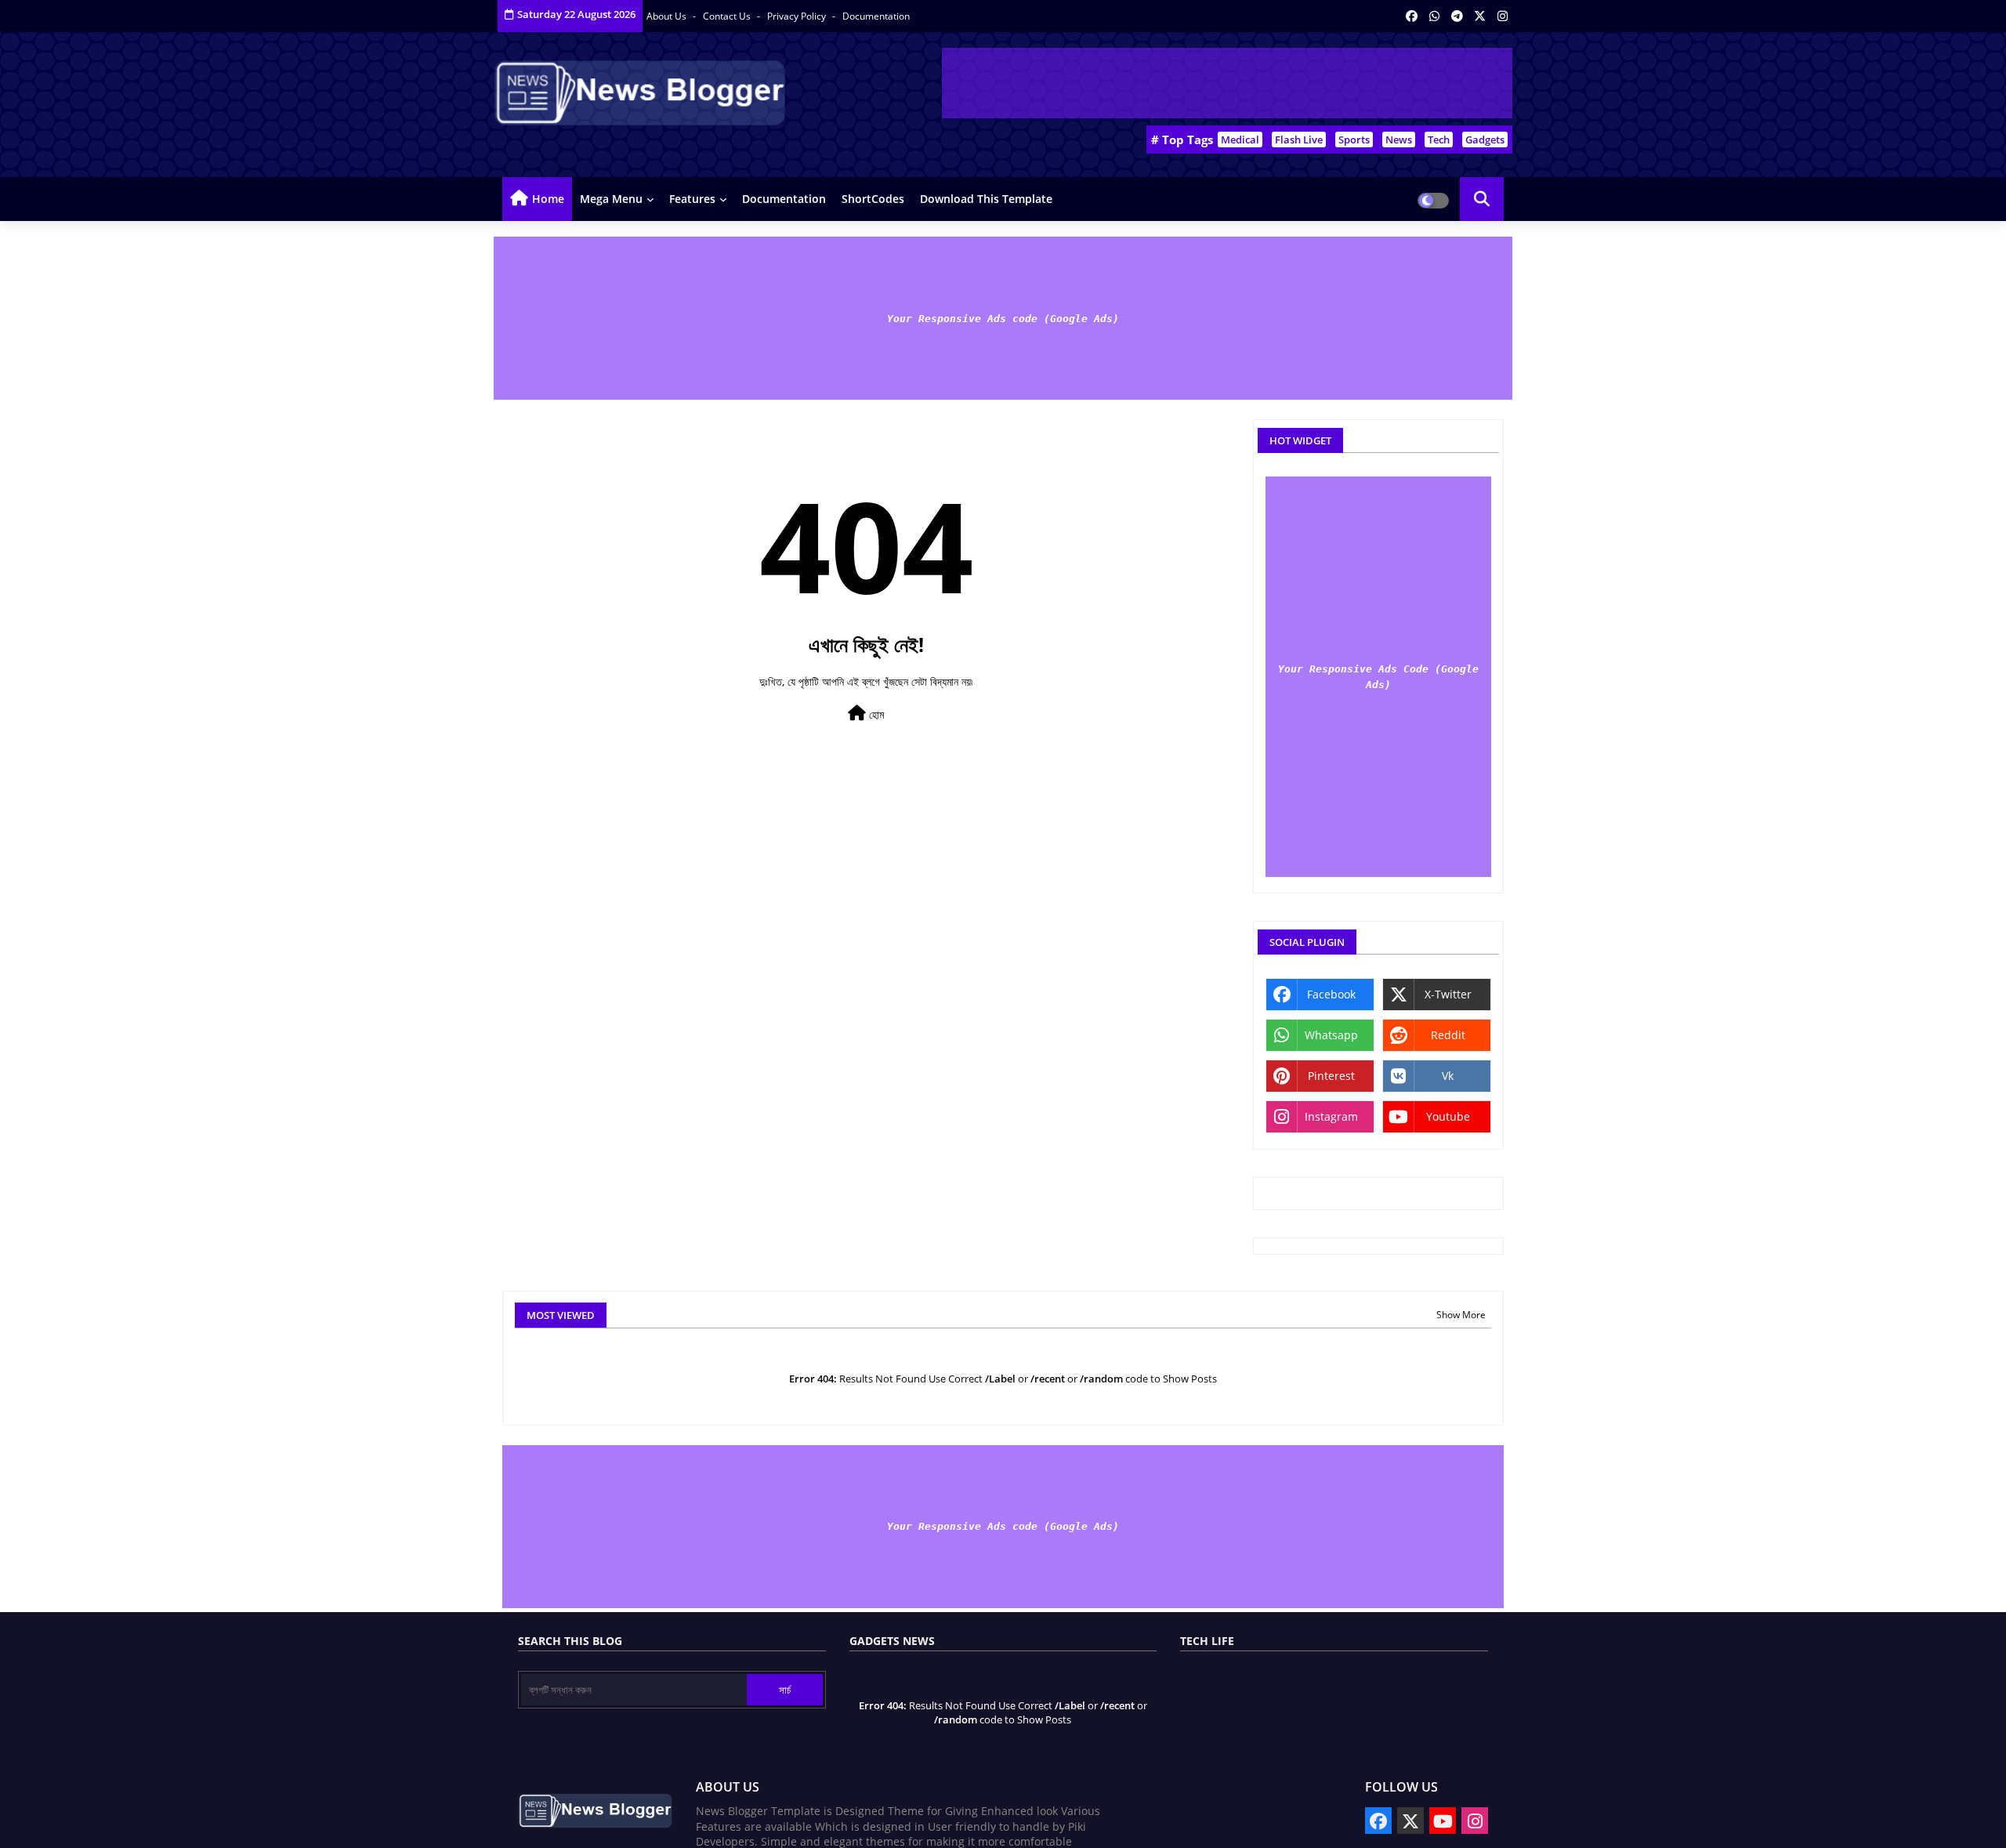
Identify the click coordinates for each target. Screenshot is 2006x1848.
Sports (1354, 140)
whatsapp (1331, 1035)
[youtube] (1443, 1821)
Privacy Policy (798, 16)
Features (692, 199)
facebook (1331, 994)
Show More (1461, 1315)
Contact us (728, 16)
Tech (1439, 140)
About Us (668, 16)
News (1399, 140)
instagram (1331, 1116)
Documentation (876, 16)
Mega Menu (611, 199)
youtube (1448, 1116)
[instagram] (1503, 16)
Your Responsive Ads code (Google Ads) (1003, 319)
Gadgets (1485, 140)
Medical (1240, 140)
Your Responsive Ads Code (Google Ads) (1378, 677)
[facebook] (1412, 16)
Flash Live (1299, 140)
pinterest (1331, 1076)
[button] (1482, 199)
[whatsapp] (1434, 16)
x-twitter (1448, 994)
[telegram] (1457, 16)
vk (1448, 1076)
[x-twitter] (1480, 16)
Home (548, 199)
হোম (875, 714)
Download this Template (986, 199)
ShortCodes (873, 199)
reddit (1448, 1035)
